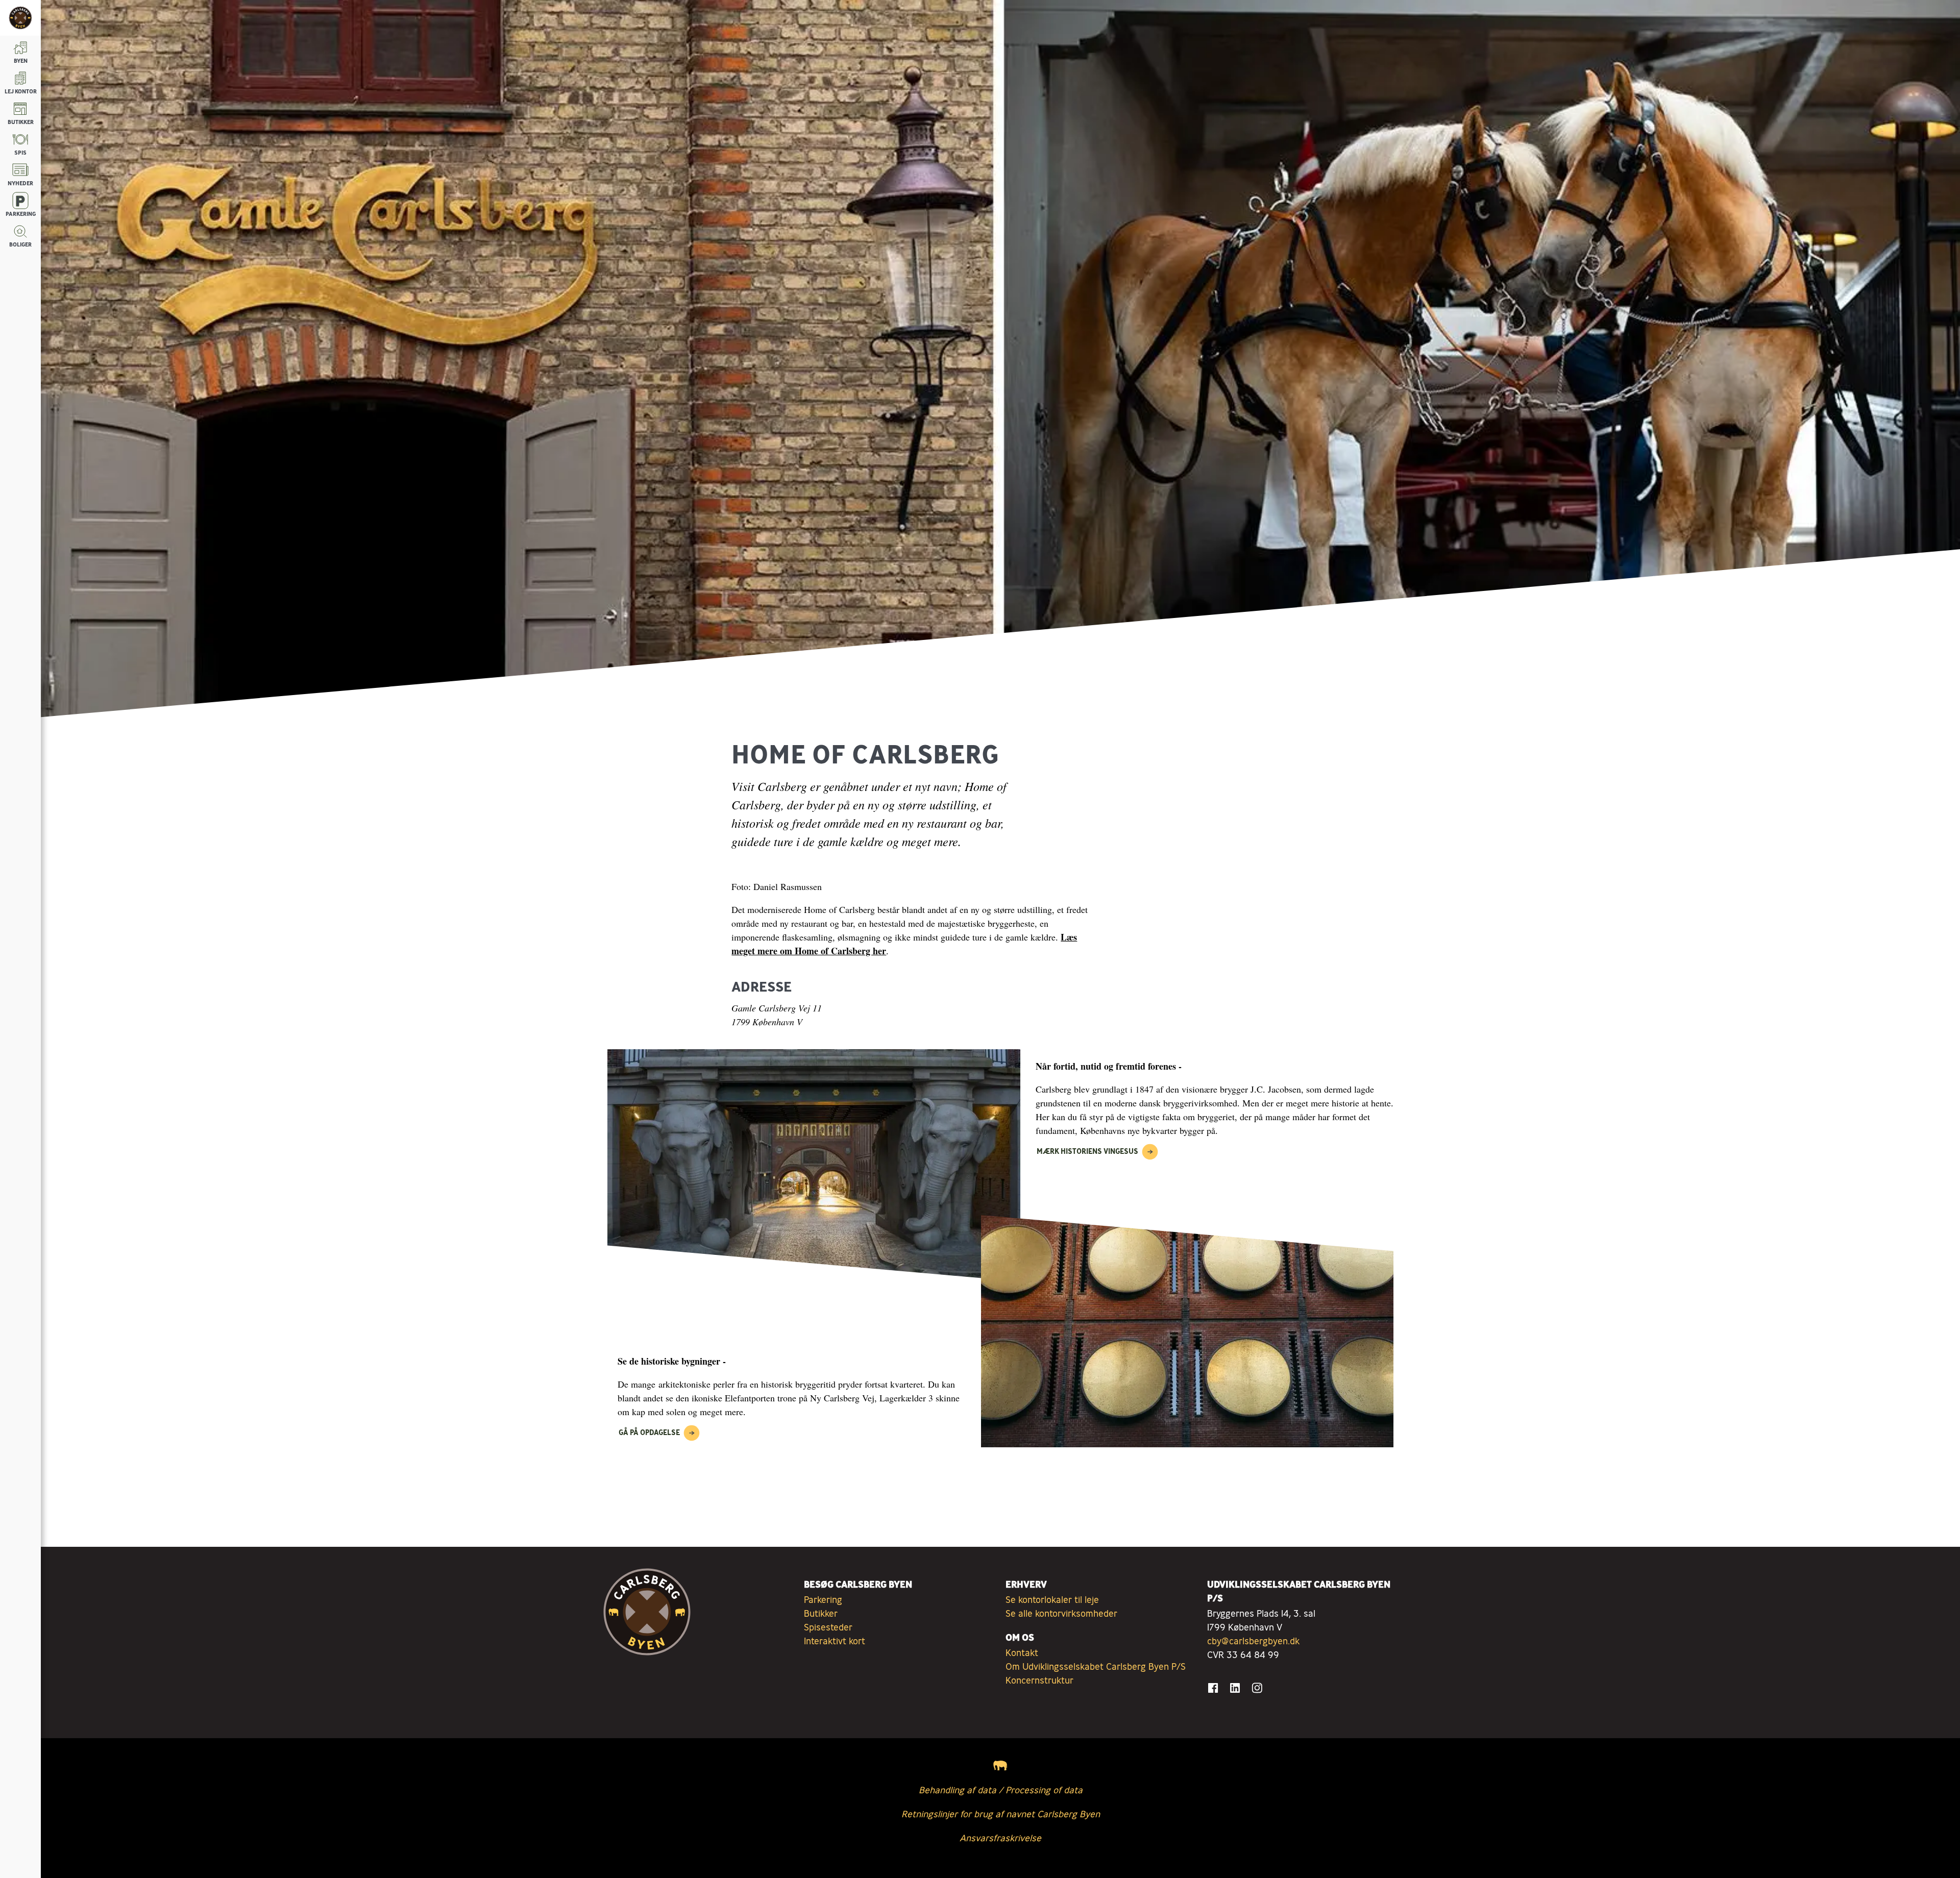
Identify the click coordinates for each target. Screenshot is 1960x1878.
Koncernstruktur (1039, 1680)
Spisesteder (828, 1627)
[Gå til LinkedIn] (1235, 1688)
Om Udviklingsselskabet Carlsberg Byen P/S (1096, 1666)
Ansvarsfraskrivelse (1000, 1838)
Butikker (821, 1613)
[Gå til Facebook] (1213, 1688)
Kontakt (1022, 1652)
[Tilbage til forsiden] (20, 18)
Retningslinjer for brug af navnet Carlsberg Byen (1001, 1814)
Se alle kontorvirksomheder (1061, 1613)
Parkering (823, 1599)
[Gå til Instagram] (1257, 1688)
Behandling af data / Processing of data (1001, 1790)
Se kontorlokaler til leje (1052, 1599)
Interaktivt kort (835, 1641)
